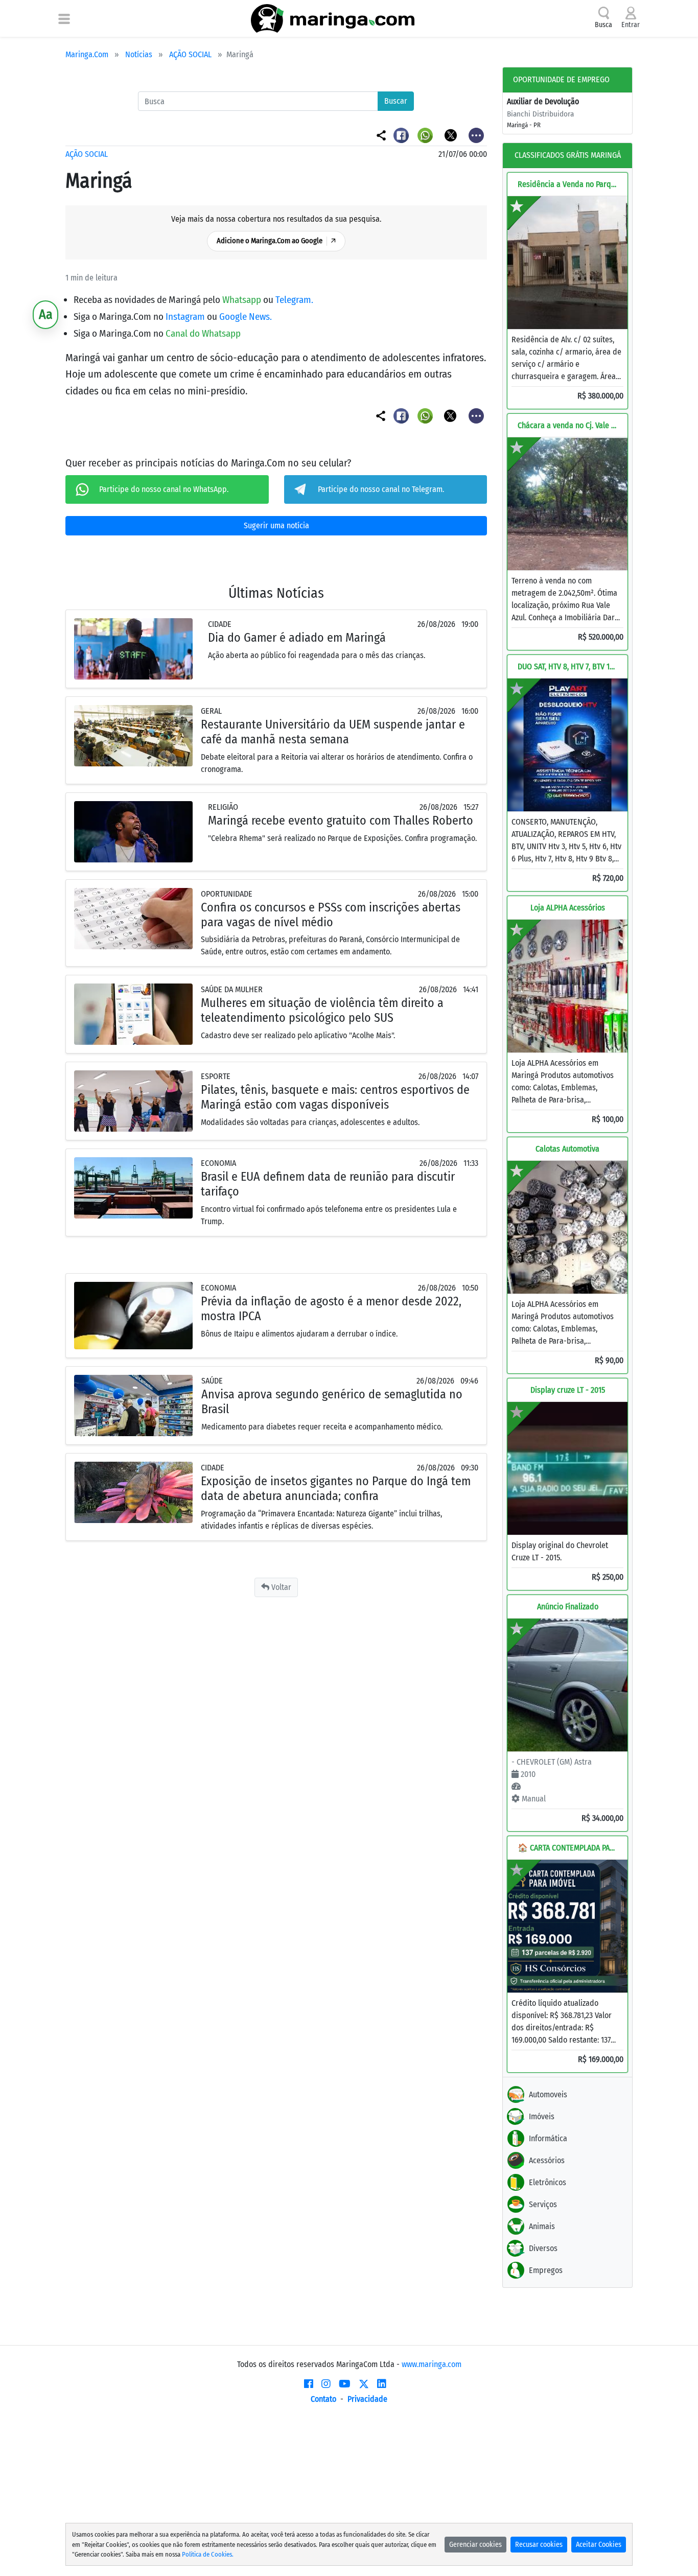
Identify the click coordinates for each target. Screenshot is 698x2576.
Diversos (543, 2248)
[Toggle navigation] (64, 18)
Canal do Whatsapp (203, 333)
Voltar (280, 1587)
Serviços (543, 2204)
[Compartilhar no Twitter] (451, 135)
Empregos (546, 2270)
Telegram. (294, 300)
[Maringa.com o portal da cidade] (333, 18)
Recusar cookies (539, 2545)
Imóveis (542, 2116)
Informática (548, 2138)
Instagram (186, 317)
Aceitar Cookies (599, 2545)
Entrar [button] (631, 25)
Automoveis (548, 2094)
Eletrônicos (548, 2182)
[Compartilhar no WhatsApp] (426, 135)
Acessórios (547, 2160)
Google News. (246, 317)
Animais (542, 2226)
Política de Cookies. (208, 2554)
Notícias (139, 54)
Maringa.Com (87, 54)
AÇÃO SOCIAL (190, 54)
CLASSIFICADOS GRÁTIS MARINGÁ (568, 155)
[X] (364, 2384)
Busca (603, 25)
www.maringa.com (432, 2364)
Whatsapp (243, 300)
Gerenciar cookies (475, 2545)
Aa (46, 314)
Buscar (396, 101)
